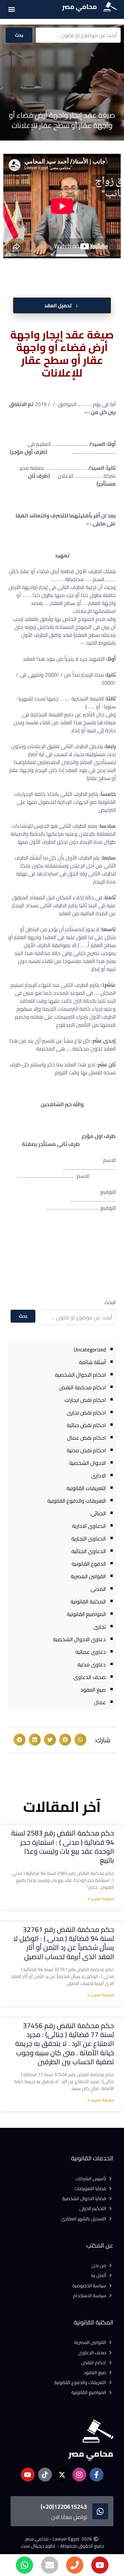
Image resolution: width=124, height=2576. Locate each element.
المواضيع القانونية (86, 1614)
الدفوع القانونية (89, 1564)
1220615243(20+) (64, 2507)
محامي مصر (80, 6)
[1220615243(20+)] (100, 2511)
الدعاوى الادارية (89, 1526)
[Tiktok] (45, 2475)
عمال (100, 1702)
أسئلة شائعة (92, 1362)
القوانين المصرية (88, 1576)
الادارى (99, 1475)
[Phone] (75, 2565)
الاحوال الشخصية (87, 1463)
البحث (110, 1302)
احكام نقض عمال (86, 1438)
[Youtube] (100, 2565)
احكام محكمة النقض (83, 1387)
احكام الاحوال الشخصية (80, 1375)
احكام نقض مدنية (86, 1450)
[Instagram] (79, 2475)
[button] (11, 9)
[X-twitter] (62, 2475)
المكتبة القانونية (88, 1601)
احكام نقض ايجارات (85, 1400)
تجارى (100, 1627)
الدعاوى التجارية (89, 1538)
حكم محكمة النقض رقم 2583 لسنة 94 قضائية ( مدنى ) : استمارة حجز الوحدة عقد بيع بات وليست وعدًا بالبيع (63, 1847)
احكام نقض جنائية (86, 1425)
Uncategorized (90, 1349)
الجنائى (98, 1513)
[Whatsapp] (24, 2565)
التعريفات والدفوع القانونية (77, 1501)
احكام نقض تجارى (86, 1412)
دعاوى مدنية (92, 1664)
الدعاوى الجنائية (89, 1551)
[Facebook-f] (97, 2475)
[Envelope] (50, 2565)
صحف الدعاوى (90, 1677)
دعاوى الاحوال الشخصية (79, 1639)
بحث (19, 35)
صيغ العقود (93, 1690)
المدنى (98, 1589)
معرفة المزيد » (101, 1899)
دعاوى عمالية (91, 1652)
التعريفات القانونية (86, 1488)
